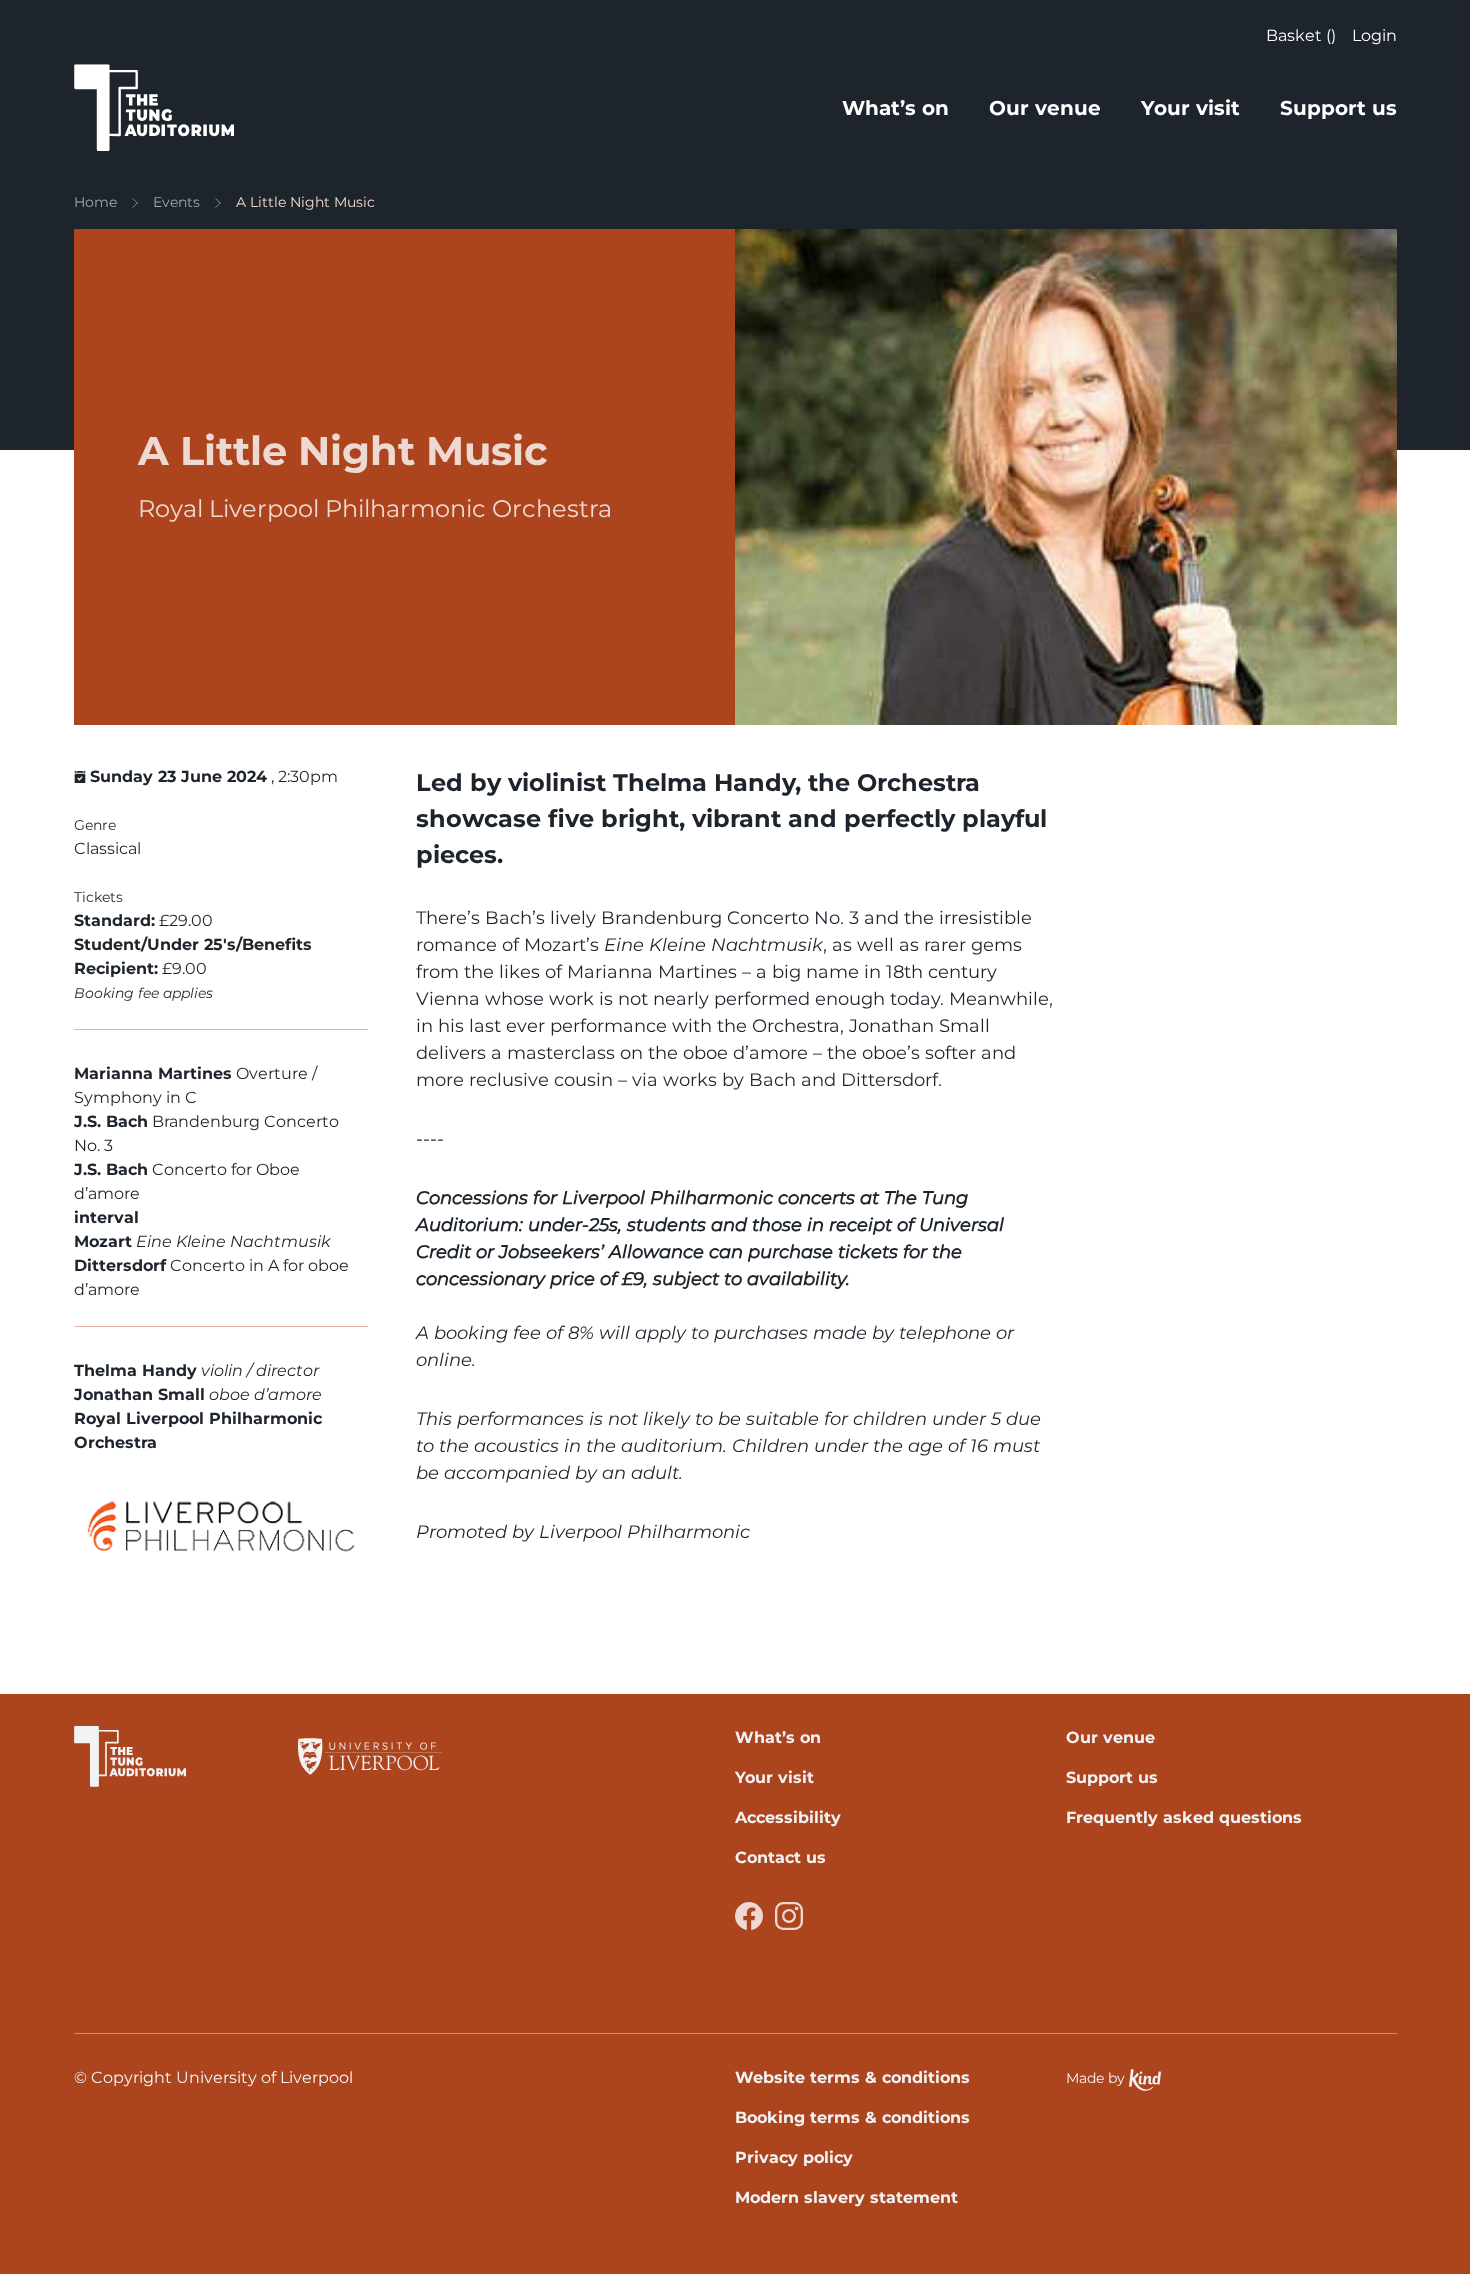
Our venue (1045, 108)
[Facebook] (749, 1916)
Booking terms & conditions (852, 2117)
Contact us (780, 1857)
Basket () (1301, 35)
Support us (1338, 108)
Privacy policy (794, 2157)
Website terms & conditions (852, 2077)
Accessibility (788, 1817)
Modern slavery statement (846, 2197)
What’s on (895, 108)
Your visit (1190, 108)
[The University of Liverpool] (370, 1756)
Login (1374, 35)
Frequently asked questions (1184, 1817)
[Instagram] (789, 1916)
